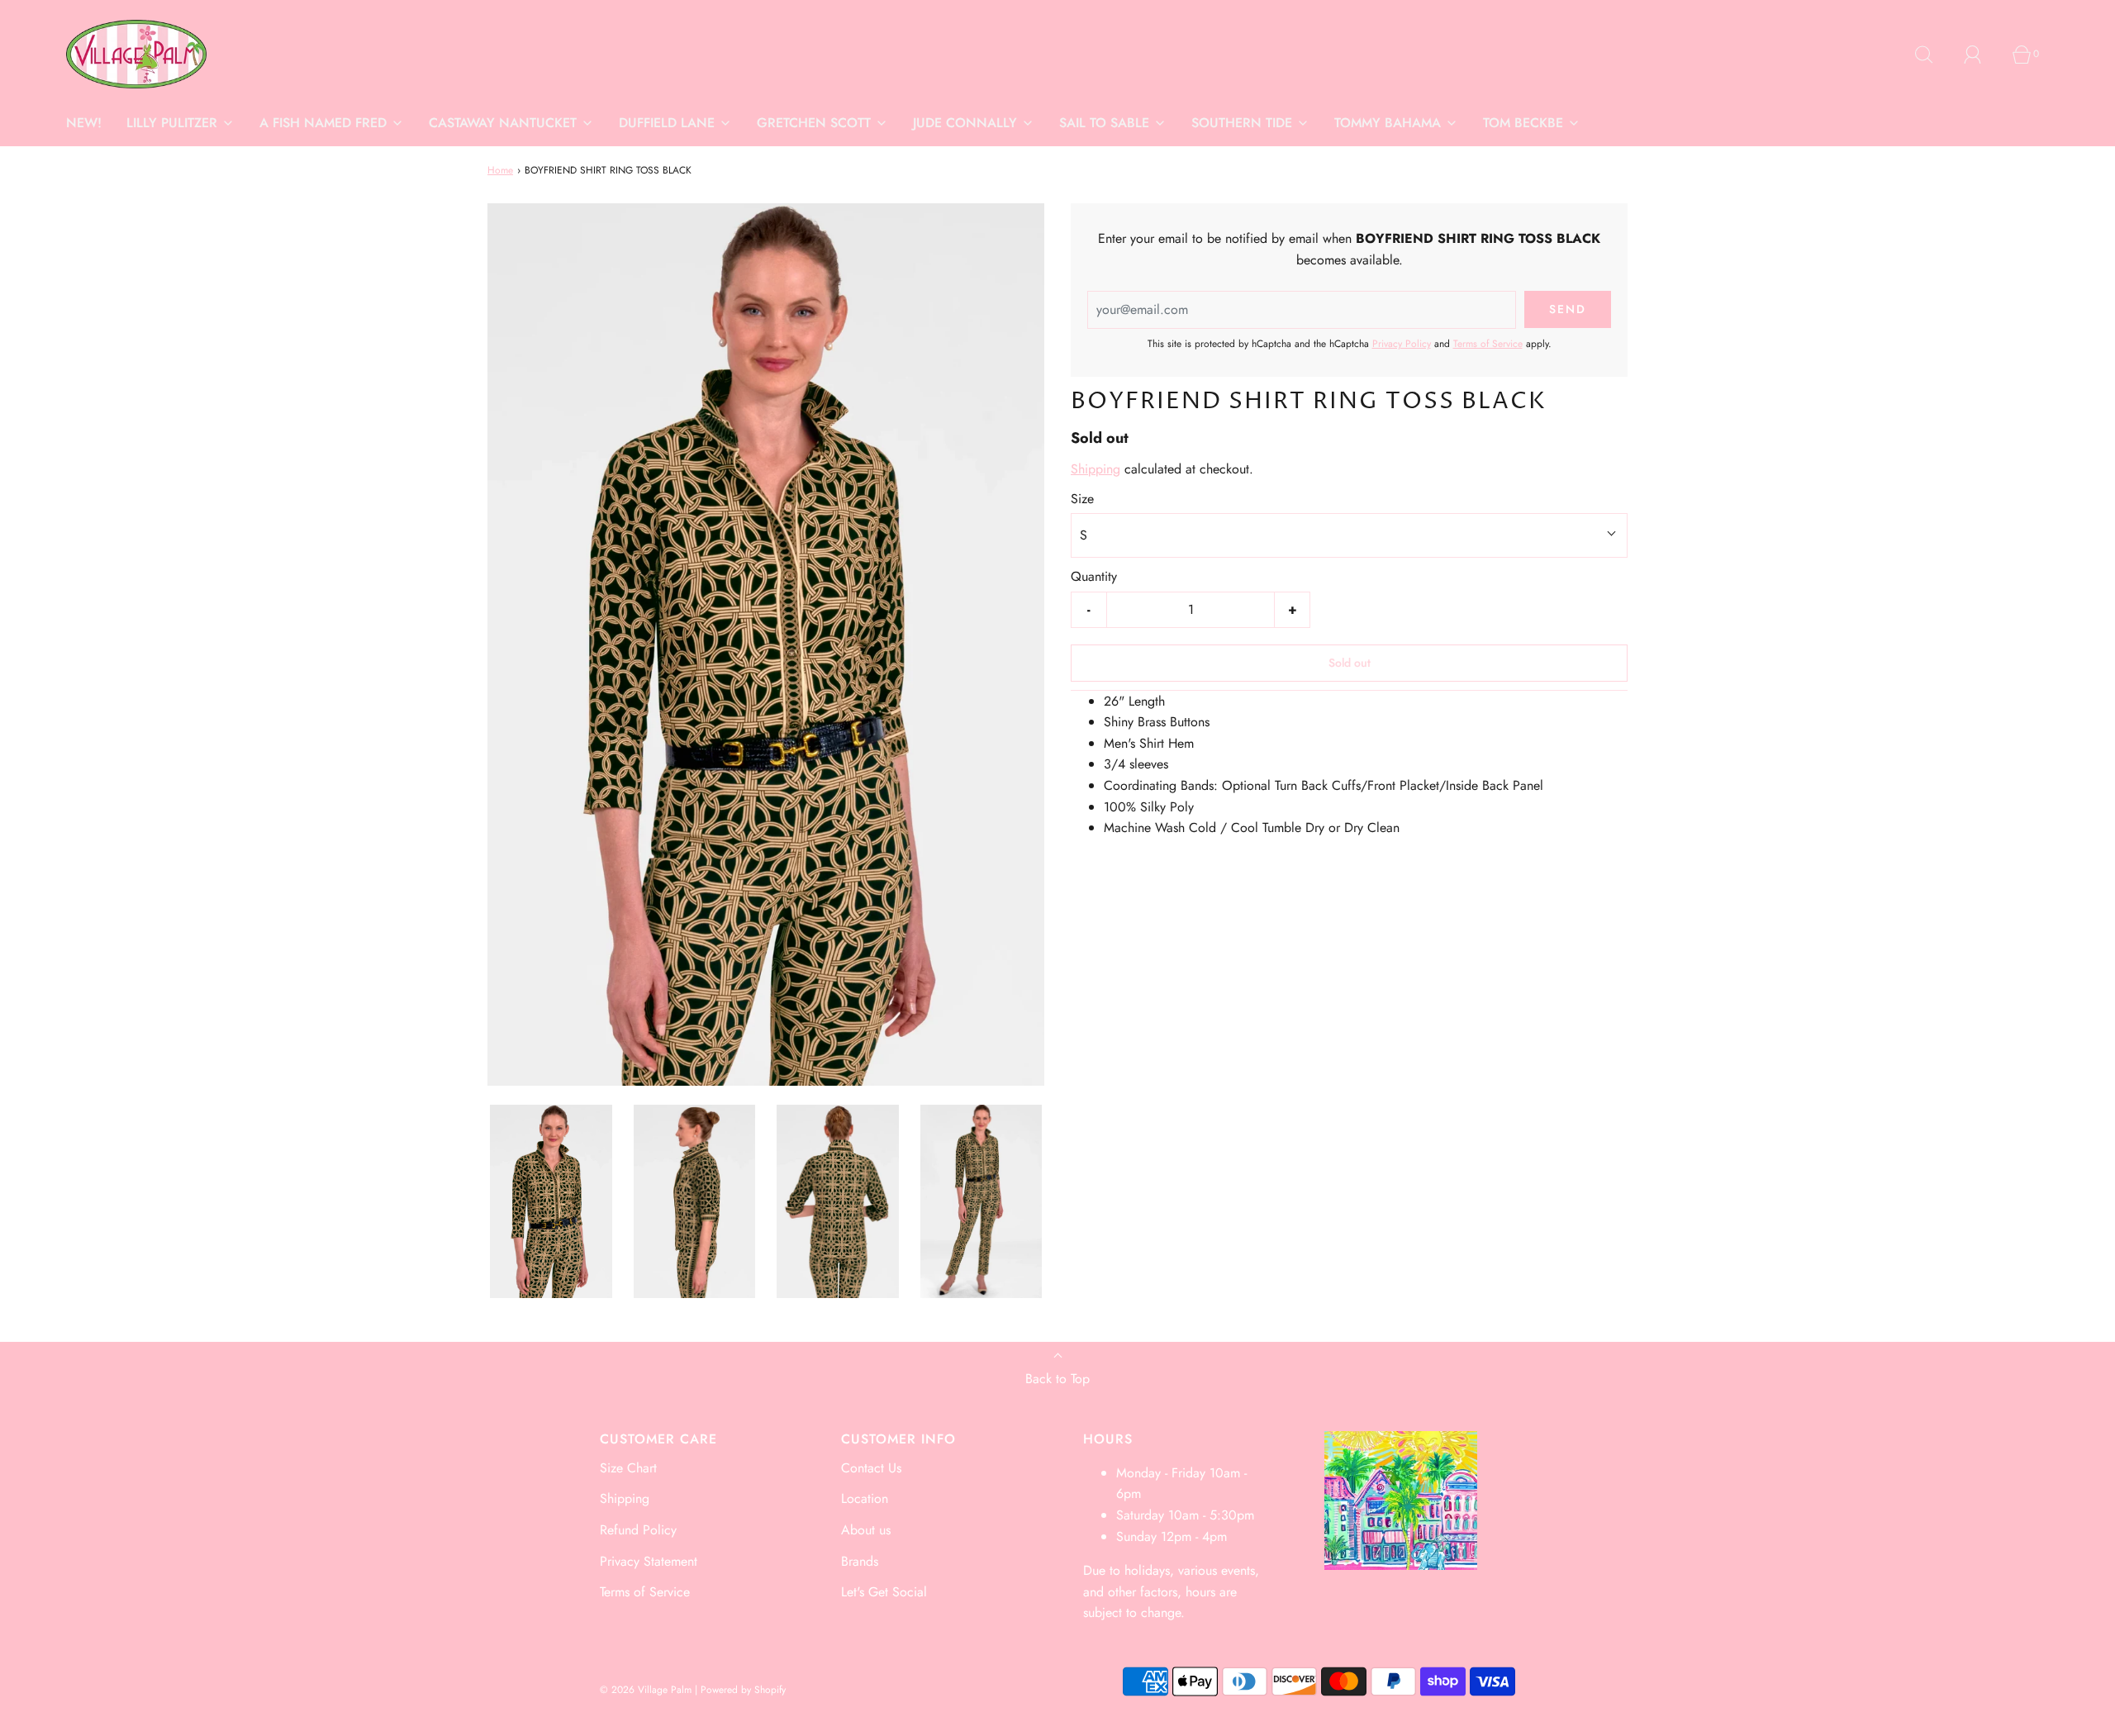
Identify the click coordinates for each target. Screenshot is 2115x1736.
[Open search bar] (1933, 55)
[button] (551, 1201)
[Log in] (1982, 55)
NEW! (84, 123)
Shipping (1096, 469)
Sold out (1350, 662)
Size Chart (628, 1468)
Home (500, 170)
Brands (860, 1561)
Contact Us (871, 1468)
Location (865, 1498)
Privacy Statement (649, 1561)
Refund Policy (638, 1530)
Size (1082, 499)
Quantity (1094, 576)
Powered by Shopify (743, 1690)
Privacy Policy (1402, 344)
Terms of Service (1488, 344)
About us (866, 1530)
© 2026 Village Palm (646, 1690)
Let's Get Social (884, 1592)
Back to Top (1057, 1379)
